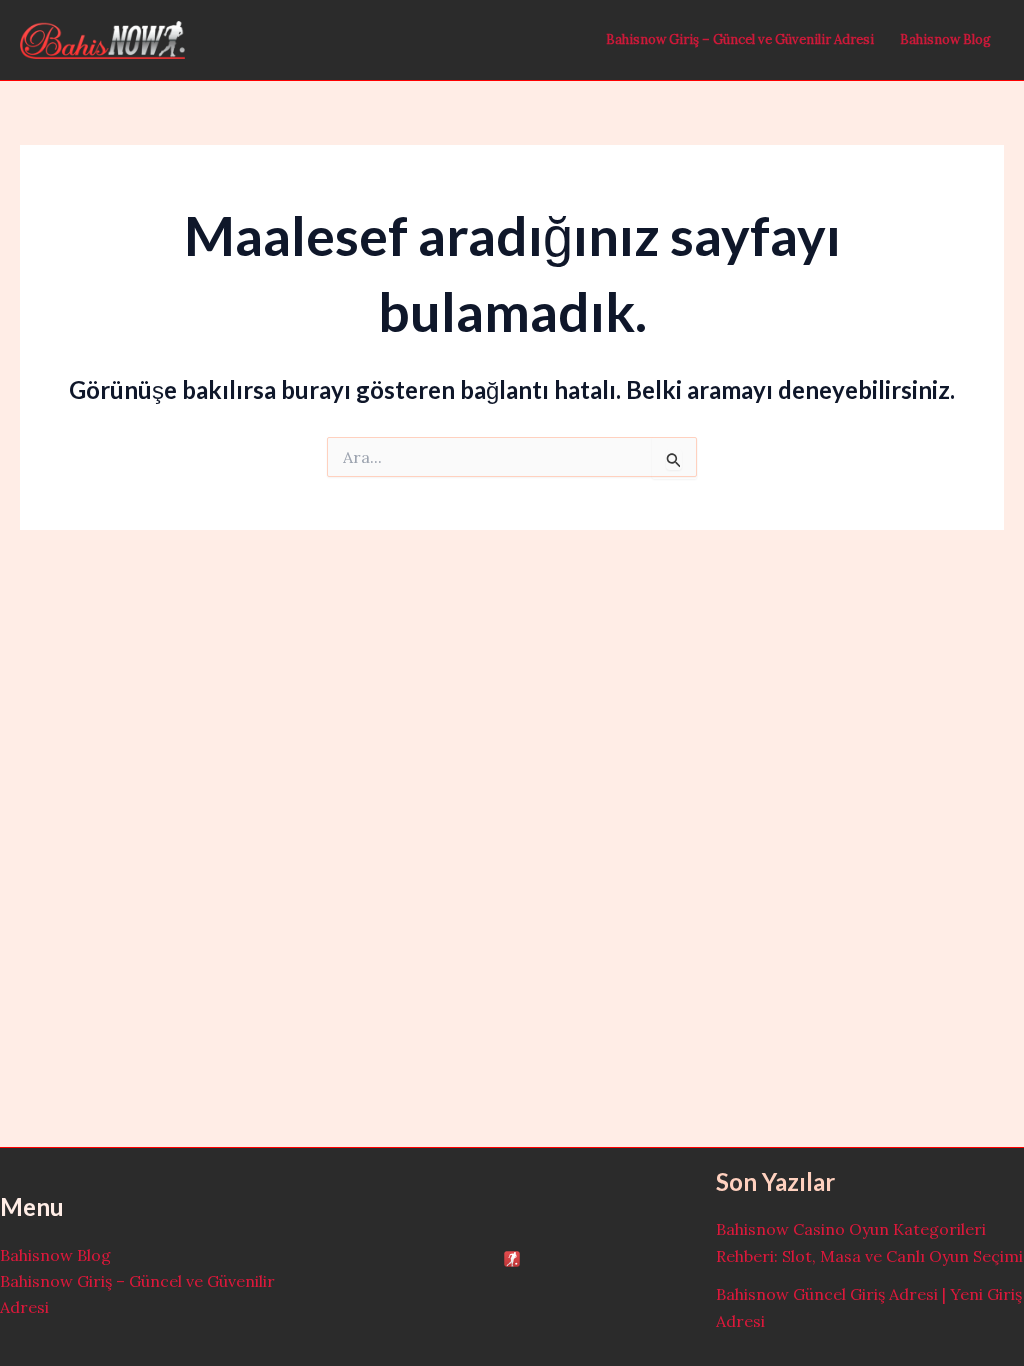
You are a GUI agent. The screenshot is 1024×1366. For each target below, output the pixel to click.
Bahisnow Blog (945, 39)
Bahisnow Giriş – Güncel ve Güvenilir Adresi (740, 39)
